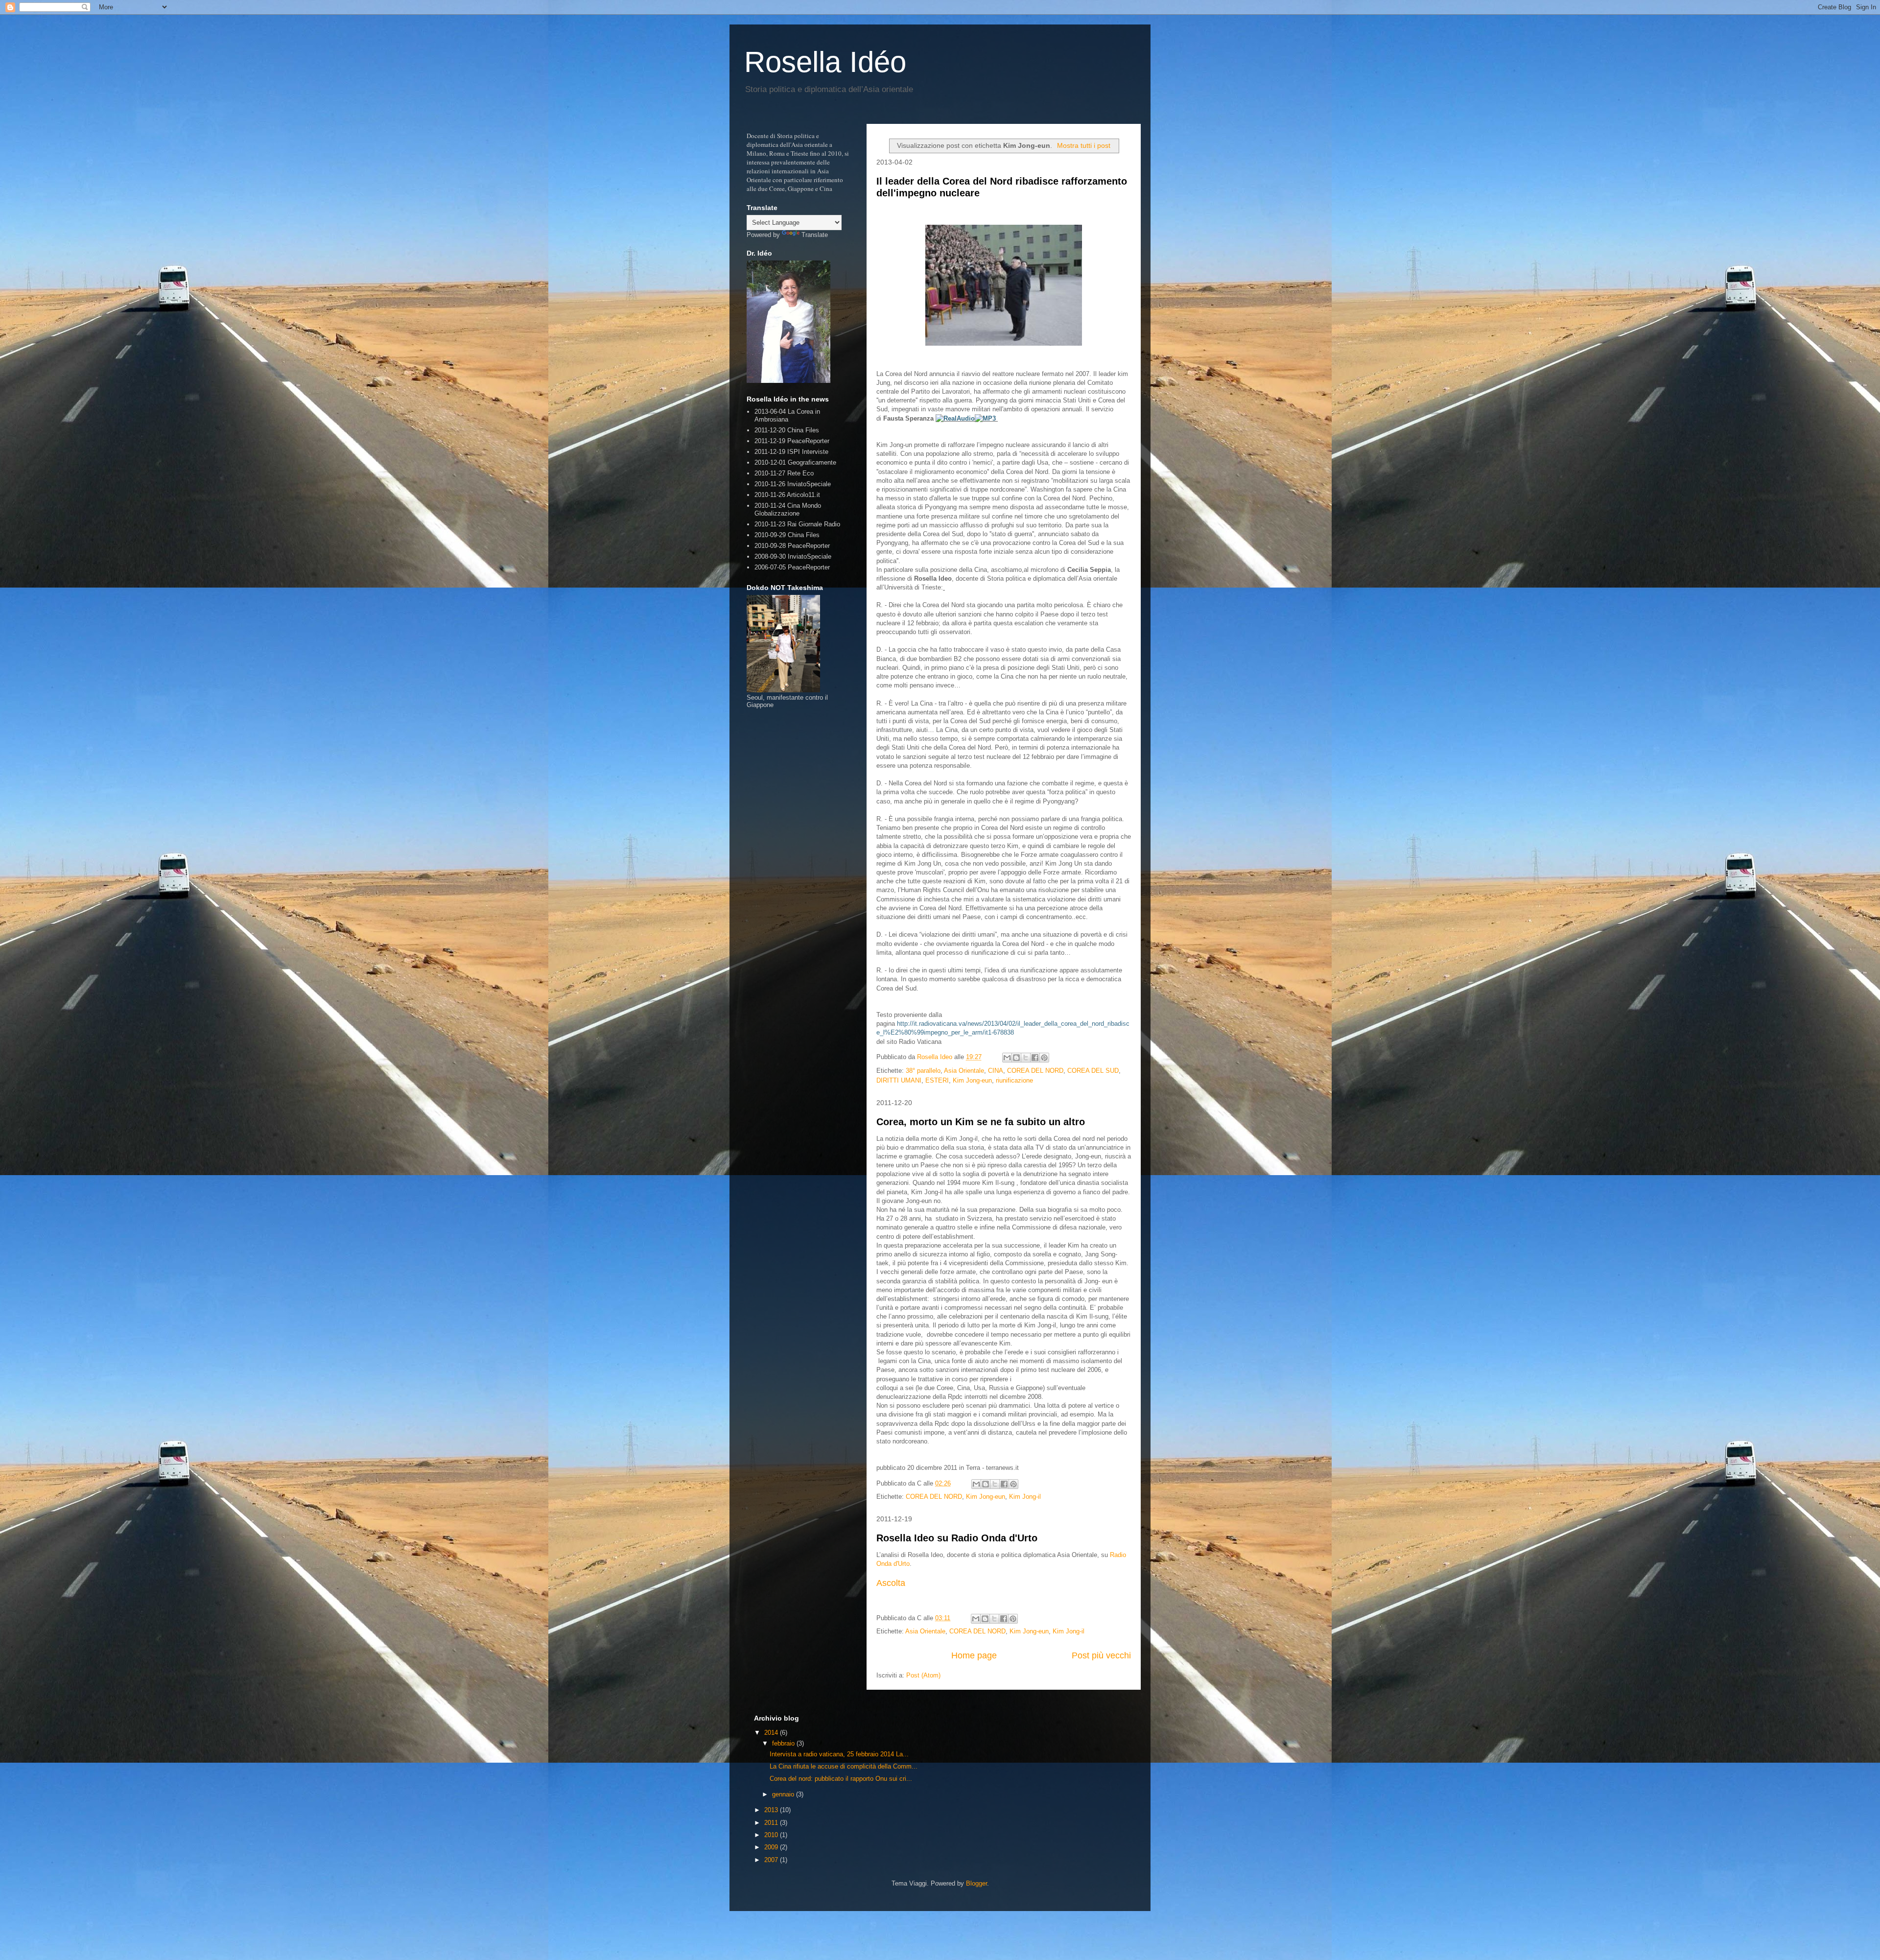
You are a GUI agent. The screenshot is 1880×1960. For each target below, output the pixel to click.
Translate (815, 235)
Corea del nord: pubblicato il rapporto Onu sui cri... (841, 1779)
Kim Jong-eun (972, 1080)
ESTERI (937, 1080)
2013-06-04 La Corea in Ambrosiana (787, 415)
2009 (772, 1847)
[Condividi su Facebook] (1035, 1058)
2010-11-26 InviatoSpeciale (793, 484)
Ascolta (891, 1583)
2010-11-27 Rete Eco (784, 473)
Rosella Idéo (825, 62)
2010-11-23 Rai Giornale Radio (797, 524)
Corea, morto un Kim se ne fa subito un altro (981, 1122)
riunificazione (1014, 1080)
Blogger (976, 1883)
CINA (996, 1071)
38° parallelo (923, 1071)
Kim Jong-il (1025, 1497)
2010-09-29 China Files (787, 535)
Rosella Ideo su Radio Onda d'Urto (957, 1538)
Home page (974, 1655)
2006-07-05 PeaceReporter (792, 567)
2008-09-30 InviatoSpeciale (793, 556)
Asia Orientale (964, 1071)
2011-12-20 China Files (787, 430)
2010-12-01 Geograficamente (795, 462)
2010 (772, 1835)
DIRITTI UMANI (899, 1080)
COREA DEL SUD (1093, 1071)
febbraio (784, 1743)
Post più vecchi (1101, 1655)
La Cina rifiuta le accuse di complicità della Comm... (844, 1766)
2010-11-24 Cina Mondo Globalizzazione (788, 509)
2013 (772, 1810)
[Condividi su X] (1026, 1058)
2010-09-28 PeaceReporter (792, 546)
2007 (772, 1860)
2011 (772, 1823)
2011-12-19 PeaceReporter (792, 441)
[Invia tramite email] (1007, 1058)
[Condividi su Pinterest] (1044, 1058)
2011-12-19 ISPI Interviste (791, 452)
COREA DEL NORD (1035, 1071)
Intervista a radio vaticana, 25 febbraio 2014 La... (839, 1754)
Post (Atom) (923, 1675)
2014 (772, 1733)
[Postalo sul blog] (1016, 1058)
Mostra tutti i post (1084, 145)
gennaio (784, 1794)
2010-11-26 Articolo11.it (787, 495)
